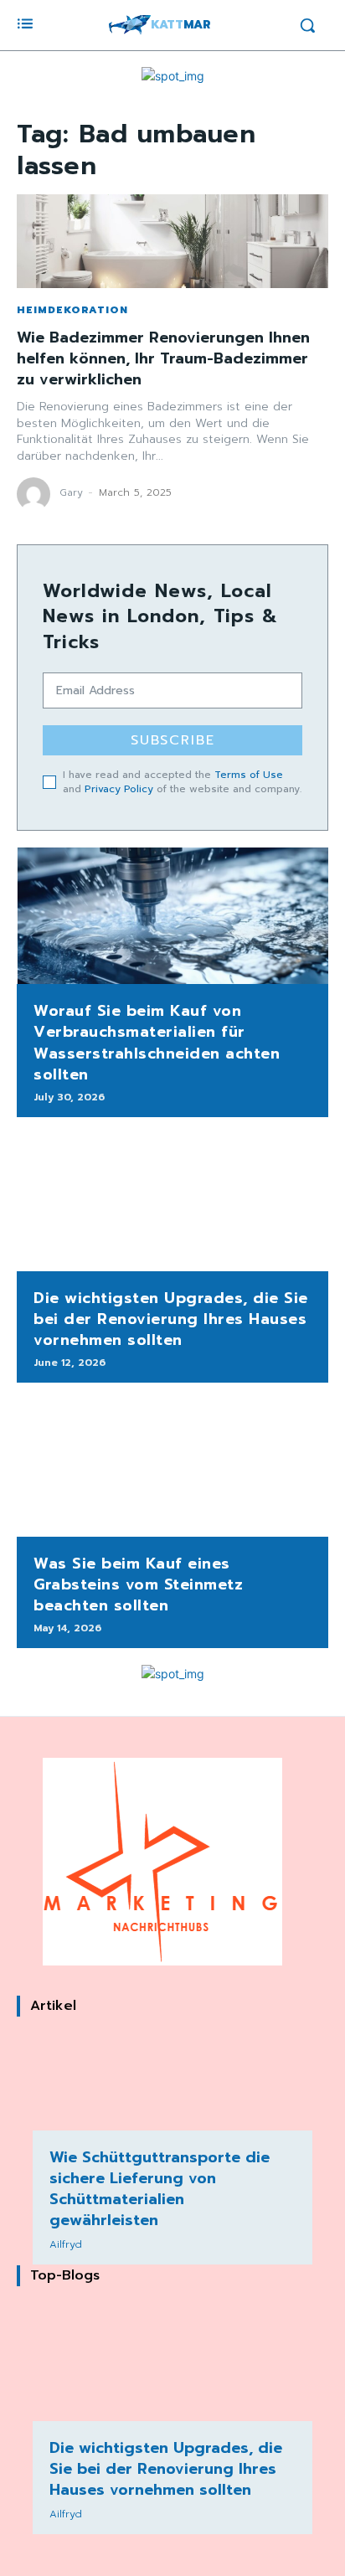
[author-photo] (36, 494)
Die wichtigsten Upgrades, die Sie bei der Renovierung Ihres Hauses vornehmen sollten (171, 1319)
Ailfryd (66, 2244)
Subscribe (173, 740)
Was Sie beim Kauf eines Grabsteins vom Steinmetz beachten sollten (138, 1584)
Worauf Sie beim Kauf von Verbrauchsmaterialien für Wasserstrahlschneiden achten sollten (157, 1043)
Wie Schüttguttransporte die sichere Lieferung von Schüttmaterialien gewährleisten (160, 2189)
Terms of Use (249, 775)
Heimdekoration (72, 310)
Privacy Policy (119, 789)
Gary (71, 492)
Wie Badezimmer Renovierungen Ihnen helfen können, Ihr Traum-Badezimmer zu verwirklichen (163, 358)
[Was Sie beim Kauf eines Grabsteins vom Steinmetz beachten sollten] (172, 1468)
